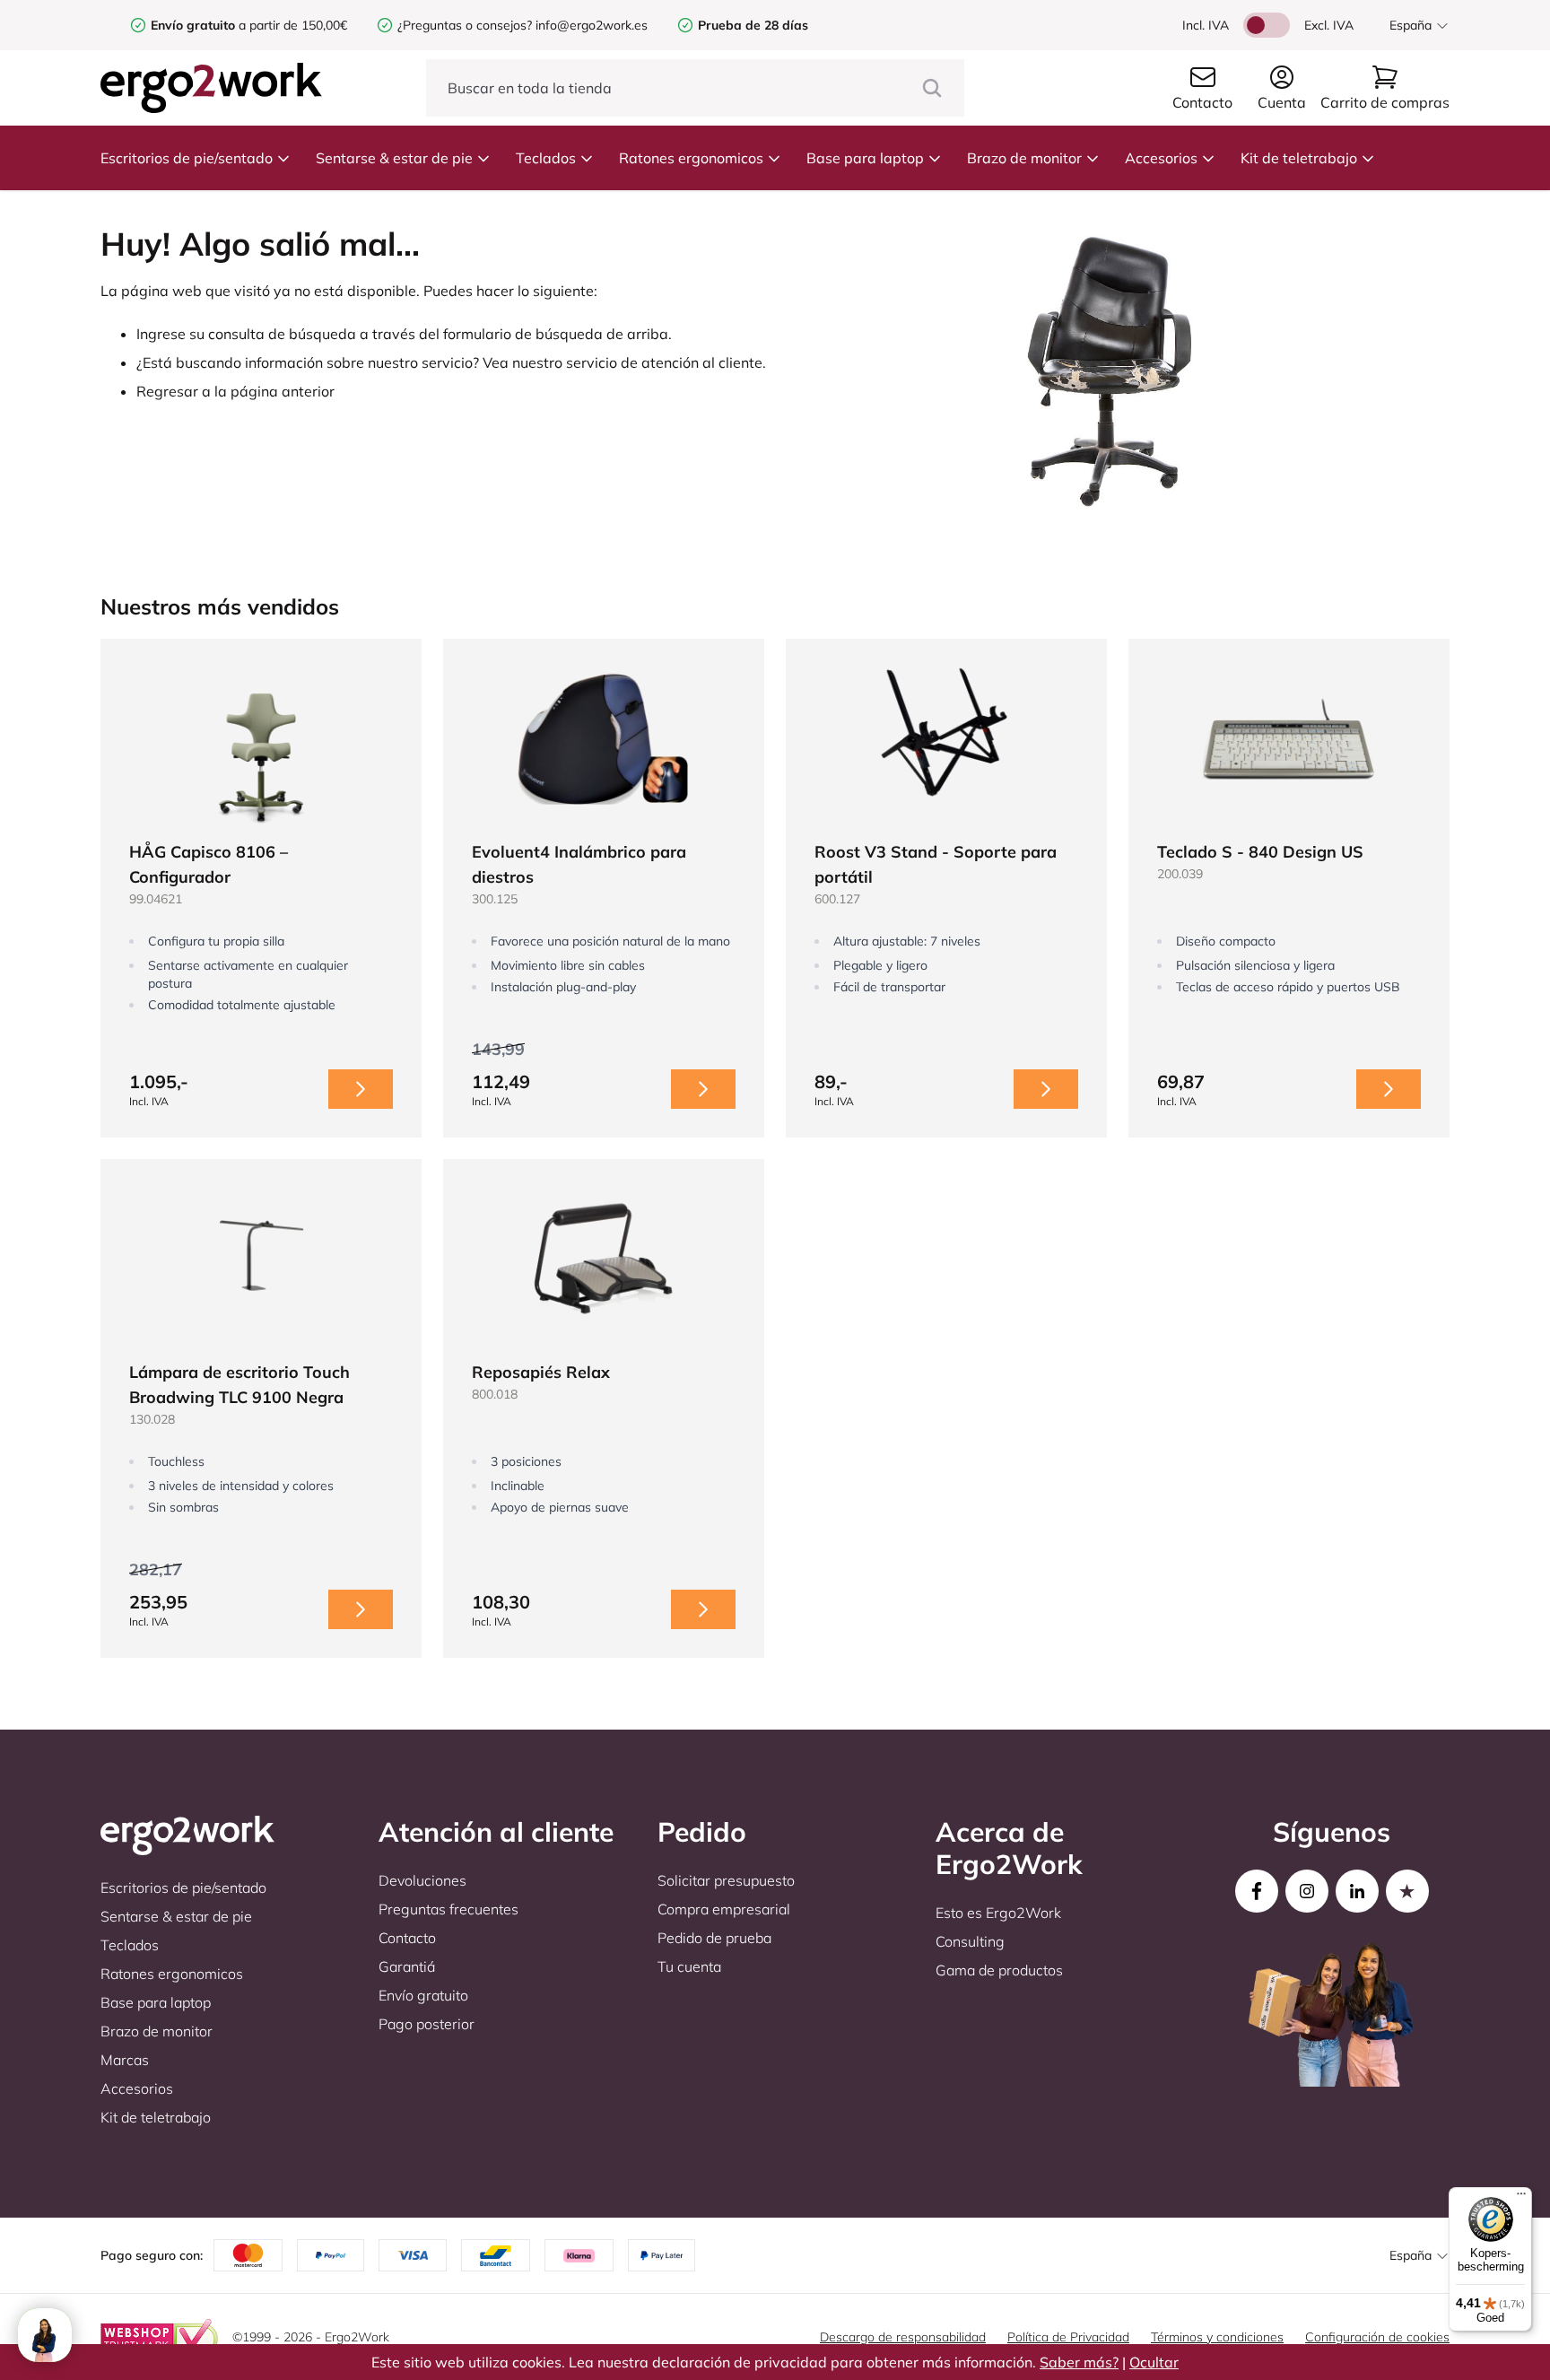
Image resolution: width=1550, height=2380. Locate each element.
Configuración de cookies (1377, 2337)
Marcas (125, 2060)
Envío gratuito (423, 1995)
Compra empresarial (724, 1909)
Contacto (407, 1938)
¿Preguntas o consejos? (465, 25)
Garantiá (407, 1966)
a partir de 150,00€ (249, 25)
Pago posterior (427, 2024)
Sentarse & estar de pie (394, 158)
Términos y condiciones (1217, 2337)
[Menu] (1521, 2198)
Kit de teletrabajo (1299, 158)
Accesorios (1161, 158)
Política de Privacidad (1068, 2337)
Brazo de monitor (1024, 158)
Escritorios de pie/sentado (187, 158)
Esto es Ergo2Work (998, 1913)
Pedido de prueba (714, 1938)
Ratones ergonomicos (691, 158)
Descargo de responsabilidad (903, 2337)
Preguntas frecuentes (448, 1909)
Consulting (970, 1941)
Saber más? (1079, 2362)
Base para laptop (865, 158)
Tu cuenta (689, 1966)
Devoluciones (422, 1880)
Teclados (546, 158)
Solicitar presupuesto (726, 1880)
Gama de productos (999, 1970)
